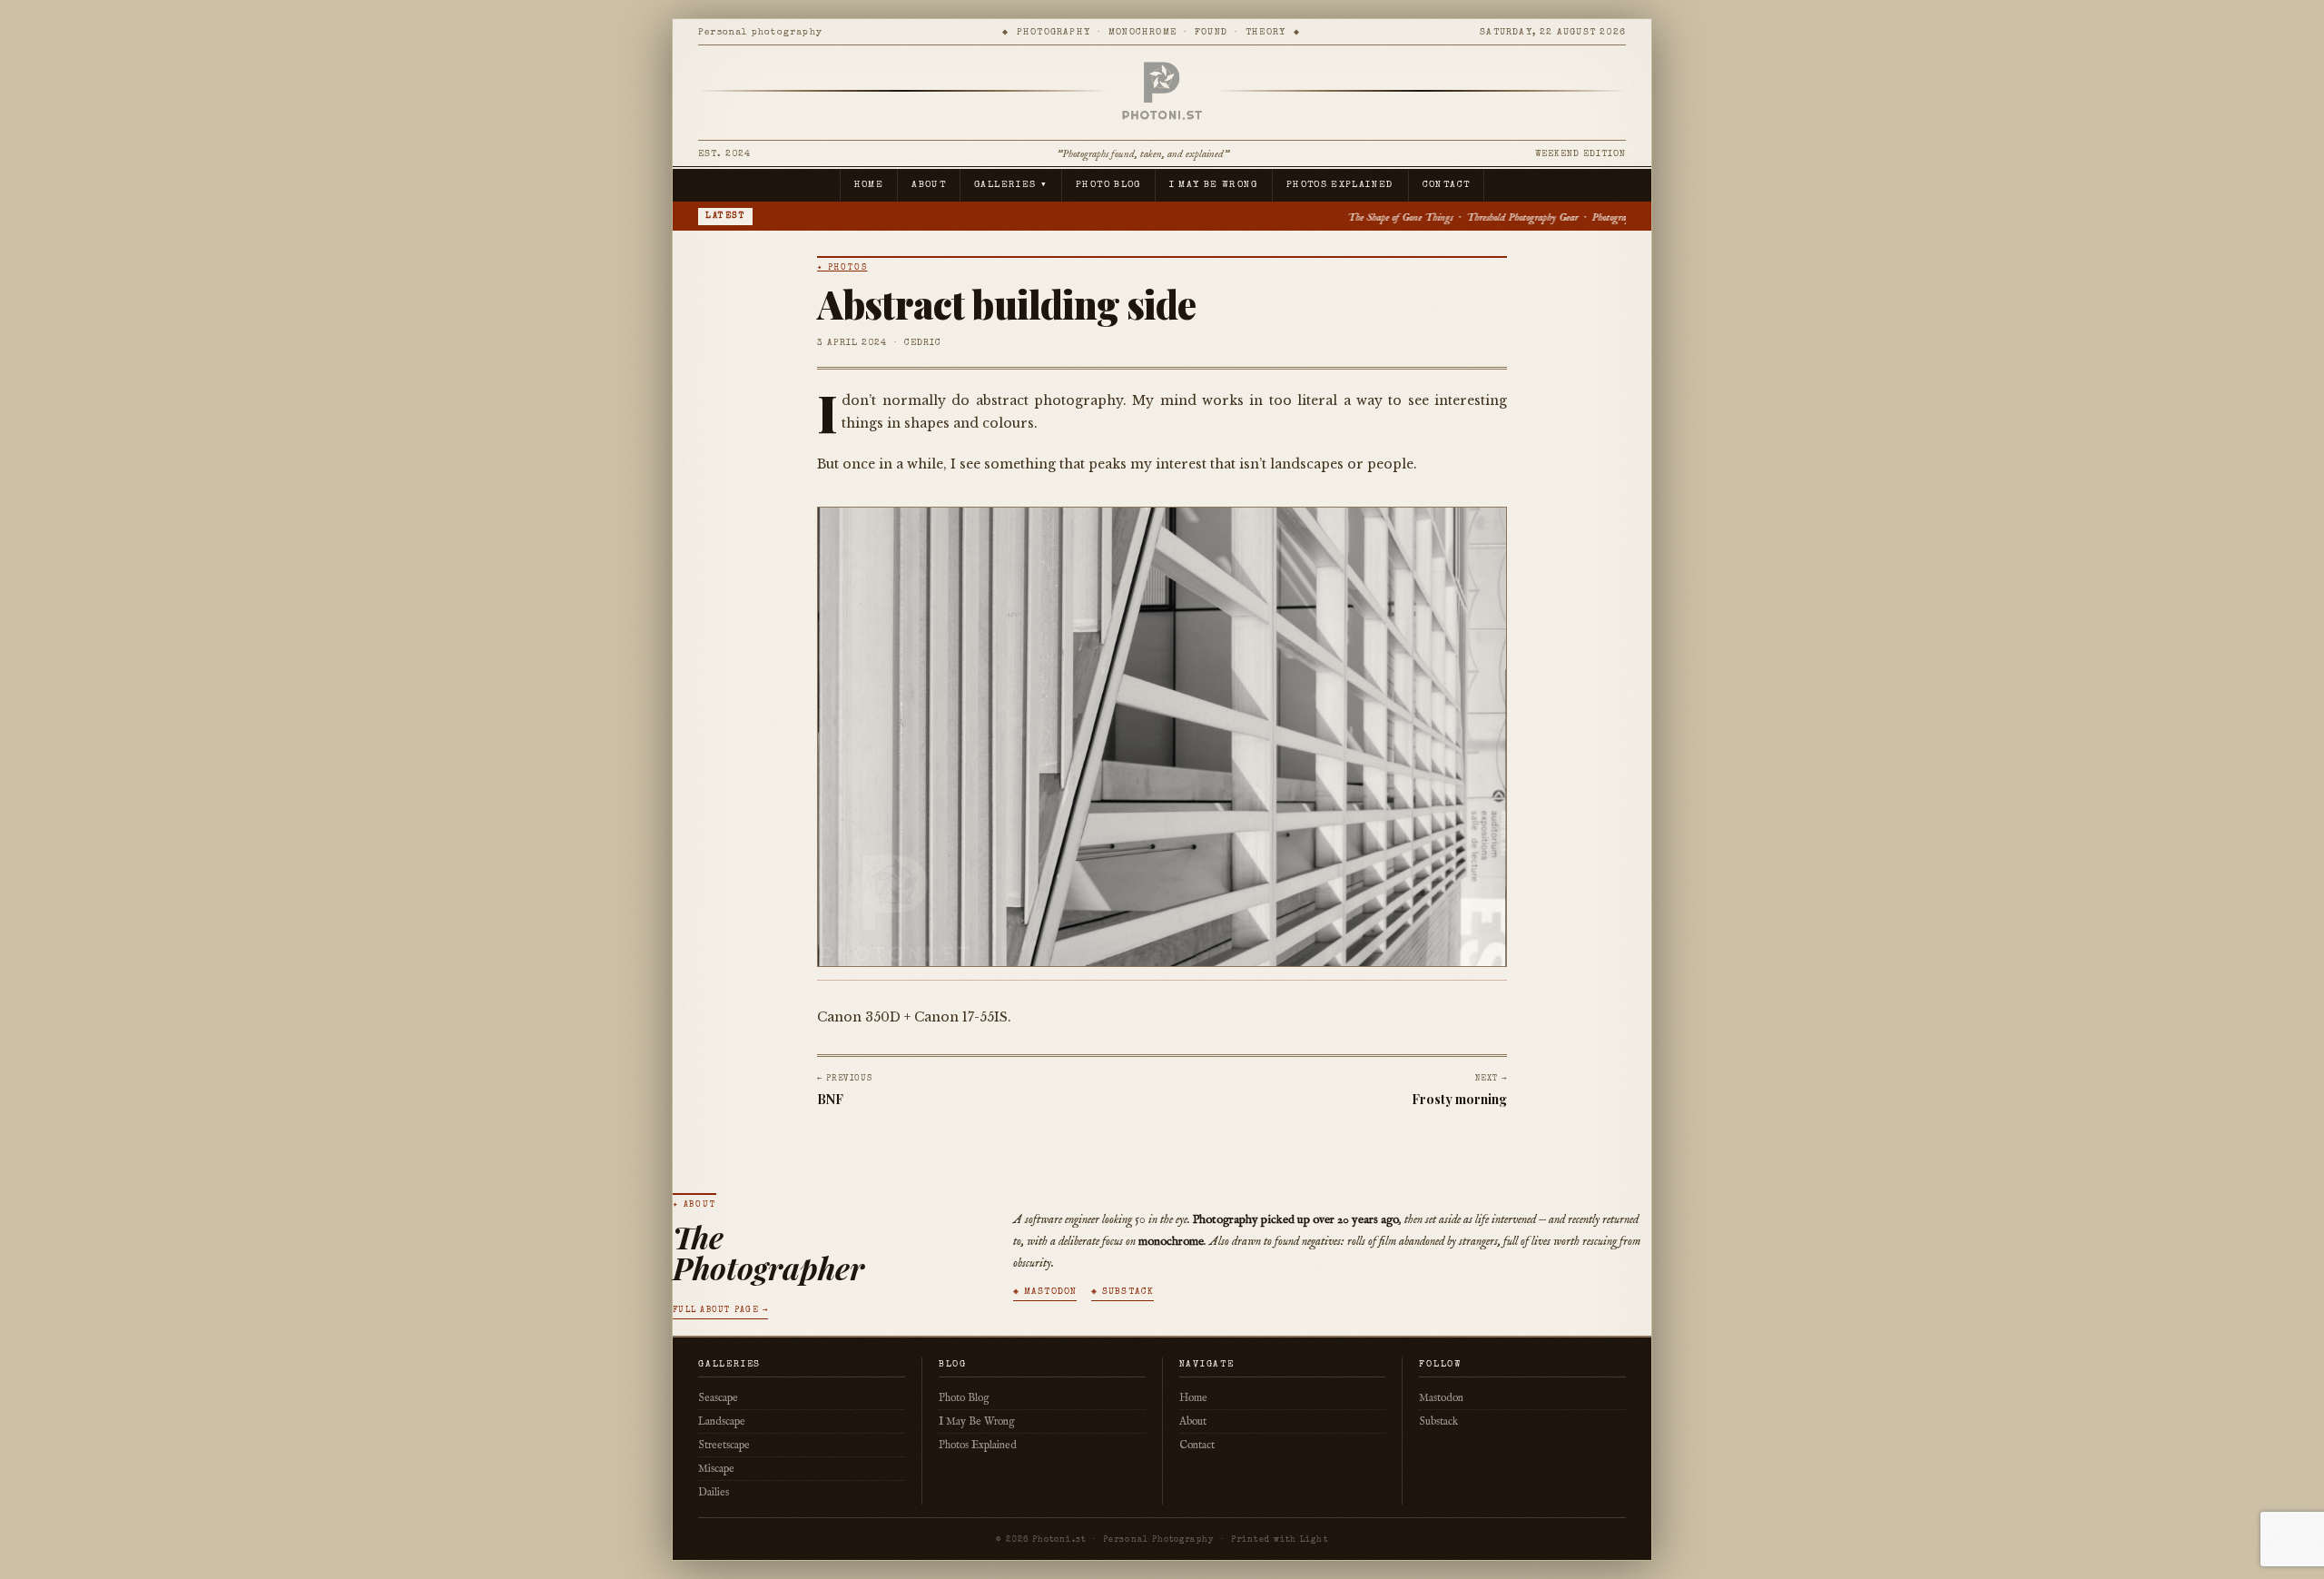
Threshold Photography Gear (1260, 217)
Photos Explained (1340, 185)
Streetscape (724, 1445)
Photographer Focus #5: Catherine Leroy (1409, 217)
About (929, 185)
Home (869, 185)
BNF (830, 1099)
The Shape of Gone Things (1138, 217)
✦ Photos (842, 268)
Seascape (718, 1398)
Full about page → (720, 1311)
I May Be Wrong (1214, 185)
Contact (1447, 185)
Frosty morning (1459, 1099)
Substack (1438, 1421)
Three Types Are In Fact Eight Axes (1576, 217)
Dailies (714, 1492)
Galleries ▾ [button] (1011, 185)
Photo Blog (1108, 185)
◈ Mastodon (1045, 1292)
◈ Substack (1123, 1292)
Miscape (716, 1469)
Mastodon (1441, 1398)
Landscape (722, 1421)
